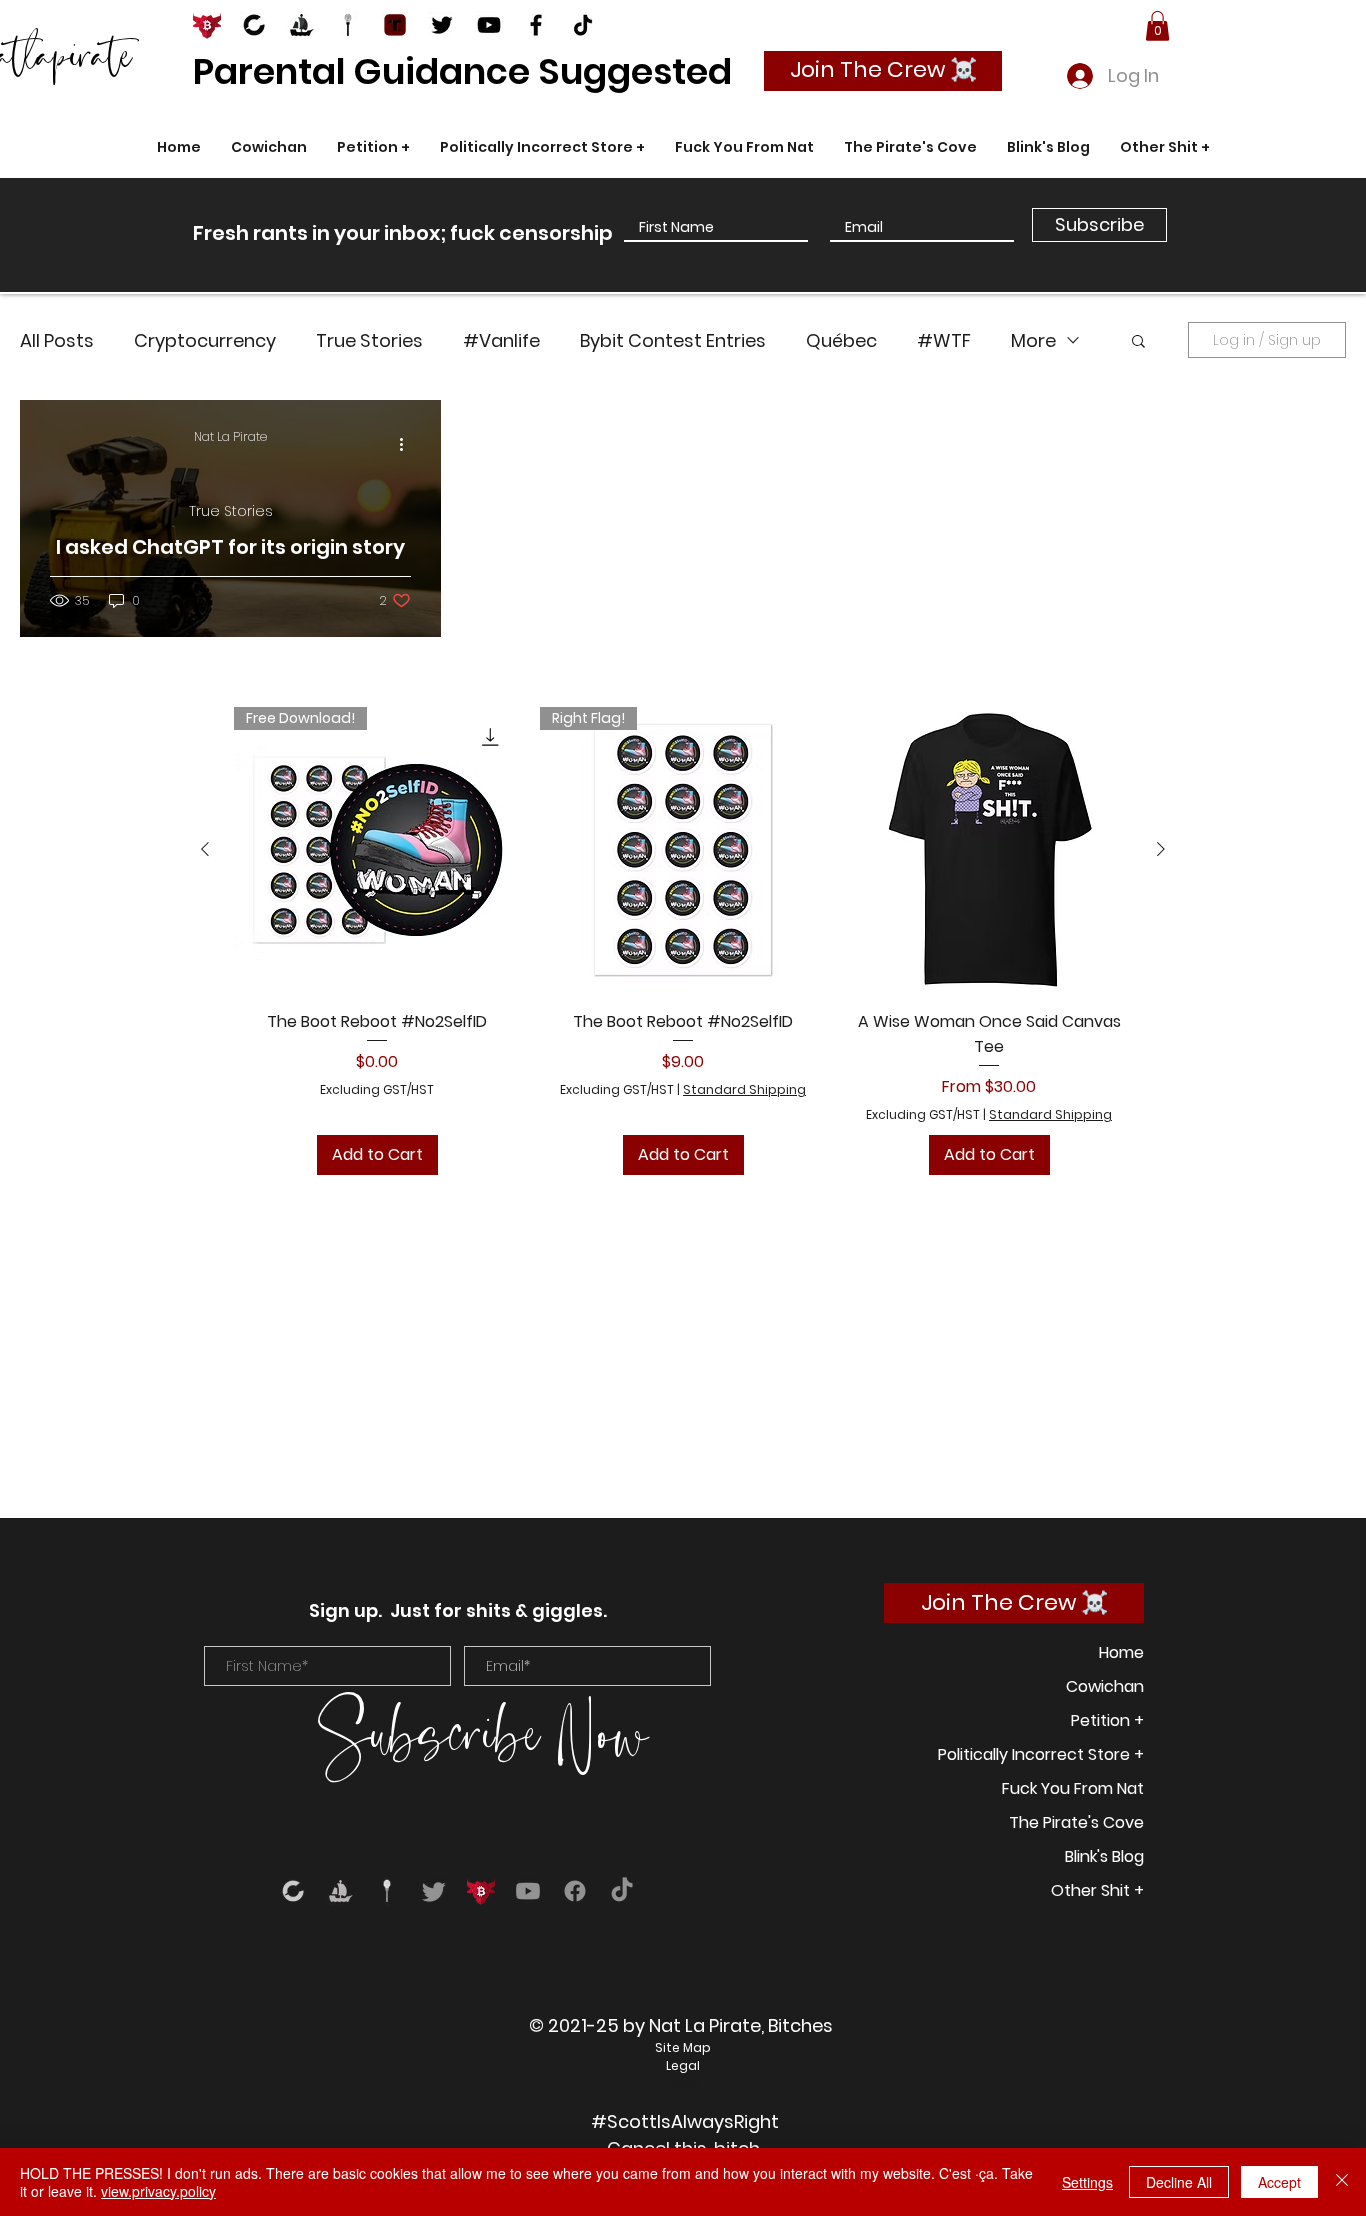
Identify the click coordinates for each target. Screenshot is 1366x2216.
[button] (1157, 26)
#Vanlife (501, 340)
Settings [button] (1087, 2182)
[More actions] (408, 444)
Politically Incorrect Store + (1041, 1754)
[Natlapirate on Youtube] (489, 25)
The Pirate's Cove (1076, 1822)
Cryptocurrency (205, 340)
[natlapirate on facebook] (536, 25)
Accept (1279, 2182)
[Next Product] (1161, 849)
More (1033, 340)
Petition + (1107, 1720)
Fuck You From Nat (1073, 1788)
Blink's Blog (1104, 1856)
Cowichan (1105, 1686)
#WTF (944, 340)
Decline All (1179, 2182)
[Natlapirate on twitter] (442, 25)
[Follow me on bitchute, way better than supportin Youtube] (254, 25)
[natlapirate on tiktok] (583, 25)
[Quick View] (989, 850)
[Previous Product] (205, 849)
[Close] (1342, 2182)
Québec (841, 340)
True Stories (369, 340)
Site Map (683, 2047)
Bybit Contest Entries (673, 340)
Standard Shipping (744, 1090)
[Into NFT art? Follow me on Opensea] (301, 25)
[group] (683, 941)
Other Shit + (1097, 1890)
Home (1121, 1652)
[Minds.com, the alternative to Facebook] (348, 25)
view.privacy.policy (158, 2191)
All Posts (57, 340)
